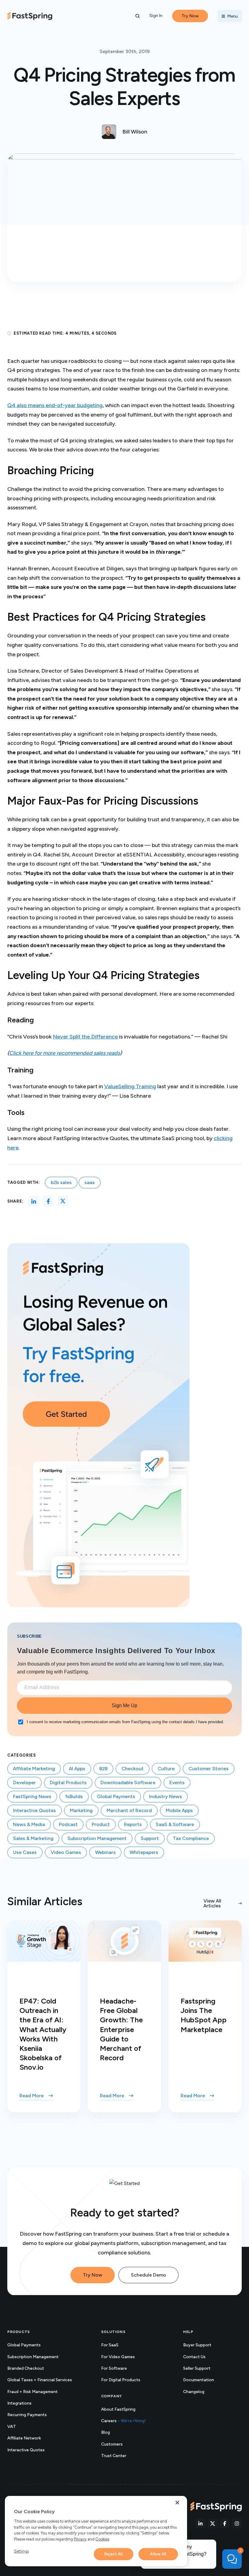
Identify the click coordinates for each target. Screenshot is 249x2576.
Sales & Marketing (33, 1838)
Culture (166, 1769)
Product (101, 1824)
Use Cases (25, 1852)
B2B (103, 1769)
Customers (112, 2444)
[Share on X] (63, 1201)
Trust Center (120, 2456)
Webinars (105, 1852)
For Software (114, 2368)
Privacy (80, 2539)
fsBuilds (74, 1796)
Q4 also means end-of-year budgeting (55, 405)
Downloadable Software (128, 1783)
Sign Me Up (124, 1705)
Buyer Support (197, 2345)
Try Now (93, 2275)
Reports (133, 1824)
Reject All (113, 2554)
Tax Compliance (191, 1838)
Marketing (81, 1810)
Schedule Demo (148, 2275)
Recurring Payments (27, 2415)
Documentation (205, 2380)
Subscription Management (97, 1838)
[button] (138, 16)
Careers (124, 2421)
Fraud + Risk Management (32, 2392)
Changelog (200, 2392)
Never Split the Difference (85, 1037)
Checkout (133, 1769)
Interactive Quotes (34, 1810)
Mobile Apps (179, 1810)
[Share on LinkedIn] (34, 1201)
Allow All (158, 2554)
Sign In (156, 16)
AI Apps (77, 1769)
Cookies (102, 2539)
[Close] (177, 2503)
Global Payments (116, 1796)
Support (150, 1838)
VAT (12, 2427)
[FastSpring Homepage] (216, 2507)
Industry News (165, 1796)
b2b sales (61, 1182)
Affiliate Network (24, 2438)
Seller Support (203, 2369)
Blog (106, 2432)
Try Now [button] (190, 16)
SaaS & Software (175, 1824)
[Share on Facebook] (48, 1201)
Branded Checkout (26, 2368)
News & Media (29, 1824)
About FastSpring (118, 2409)
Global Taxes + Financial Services (40, 2380)
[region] (96, 2531)
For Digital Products (121, 2380)
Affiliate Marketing (34, 1769)
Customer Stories (209, 1769)
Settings (21, 2551)
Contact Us (194, 2357)
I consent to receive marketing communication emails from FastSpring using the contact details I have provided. (125, 1722)
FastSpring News (32, 1796)
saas (90, 1182)
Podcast (68, 1824)
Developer (24, 1783)
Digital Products (68, 1783)
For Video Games (118, 2357)
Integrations (19, 2403)
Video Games (66, 1852)
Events (177, 1783)
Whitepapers (144, 1852)
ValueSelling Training (130, 1086)
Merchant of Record (129, 1810)
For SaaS (110, 2345)
